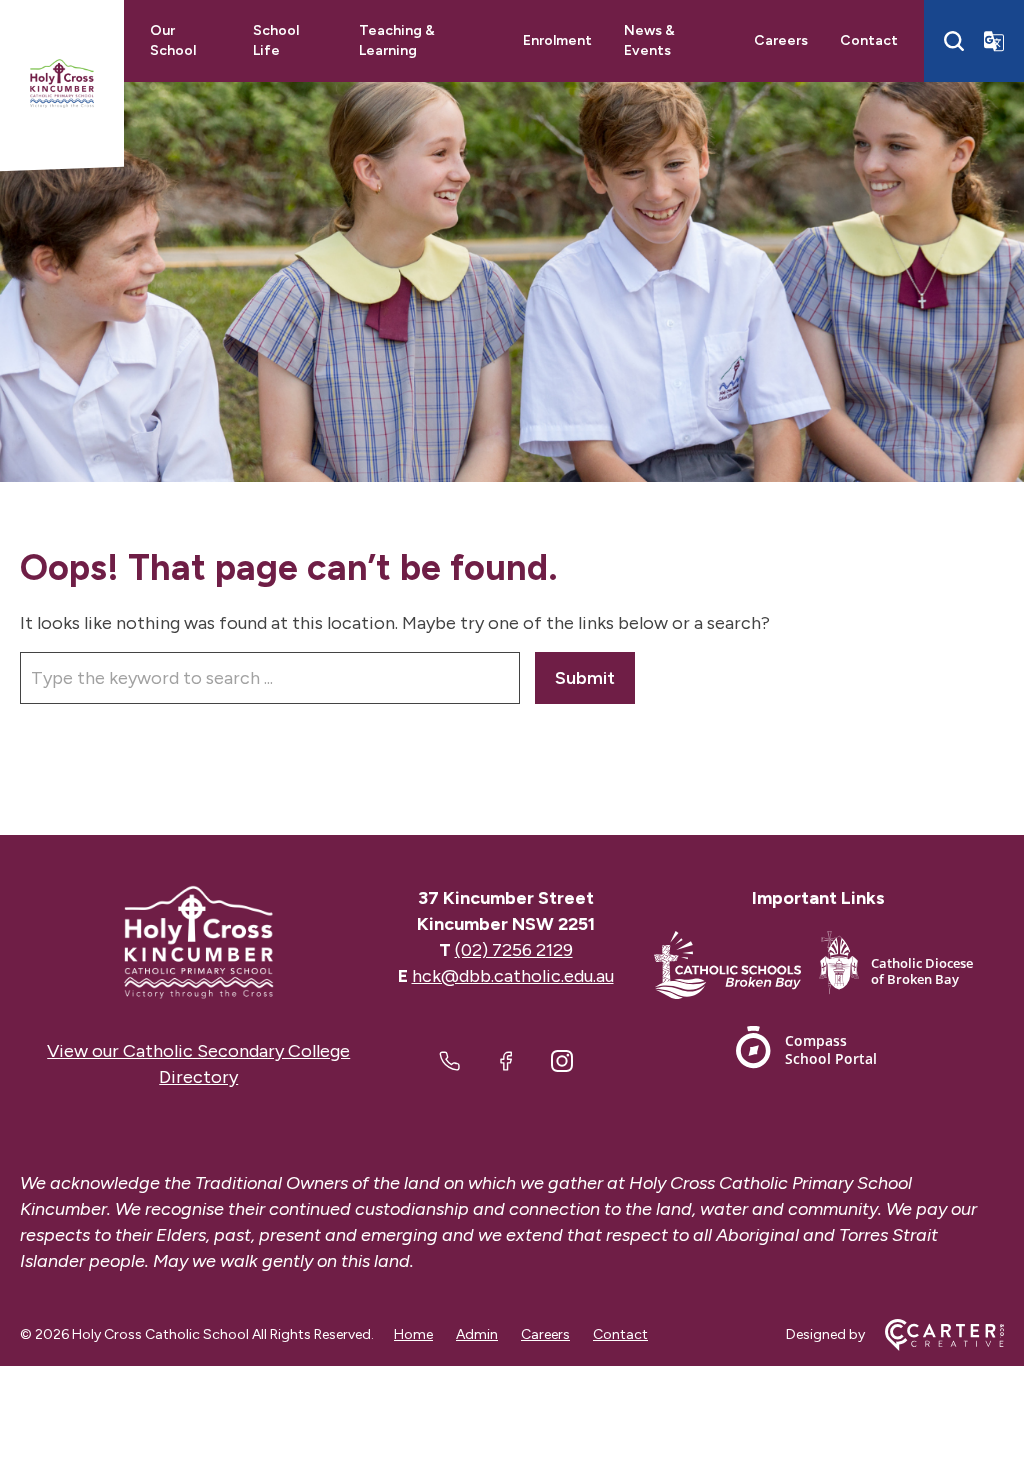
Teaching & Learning (397, 40)
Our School (173, 40)
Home (413, 1334)
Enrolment (557, 40)
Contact (869, 40)
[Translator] (994, 41)
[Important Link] (736, 968)
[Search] (954, 41)
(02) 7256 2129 (514, 950)
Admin (477, 1334)
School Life (276, 40)
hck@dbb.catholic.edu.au (513, 976)
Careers (781, 40)
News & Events (649, 40)
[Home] (199, 942)
